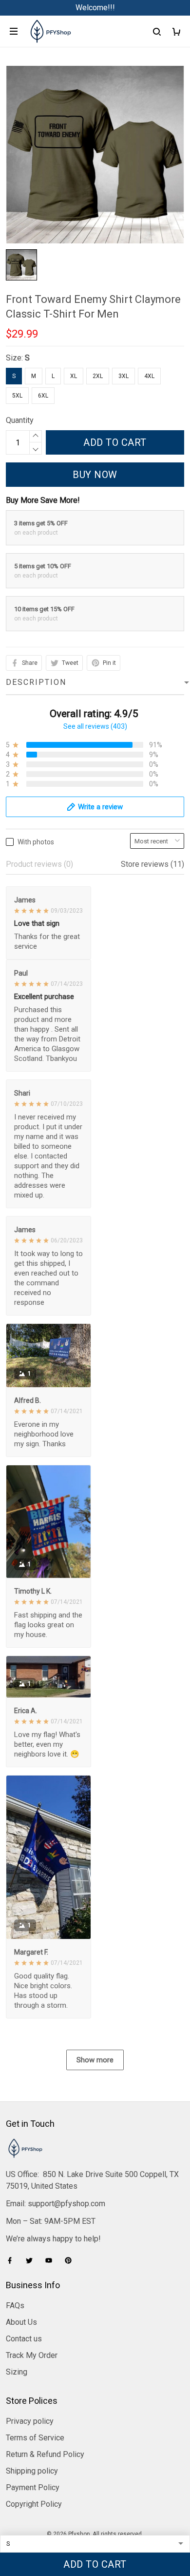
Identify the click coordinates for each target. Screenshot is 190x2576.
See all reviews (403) (95, 726)
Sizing (17, 2372)
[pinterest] (71, 2260)
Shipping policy (32, 2471)
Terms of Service (35, 2438)
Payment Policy (33, 2487)
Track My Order (32, 2355)
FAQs (15, 2306)
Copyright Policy (34, 2504)
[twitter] (32, 2260)
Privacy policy (30, 2421)
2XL (98, 376)
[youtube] (52, 2260)
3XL (123, 376)
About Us (21, 2322)
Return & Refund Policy (45, 2454)
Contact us (24, 2339)
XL (74, 376)
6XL (43, 396)
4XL (149, 376)
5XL (17, 396)
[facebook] (13, 2260)
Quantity (20, 420)
